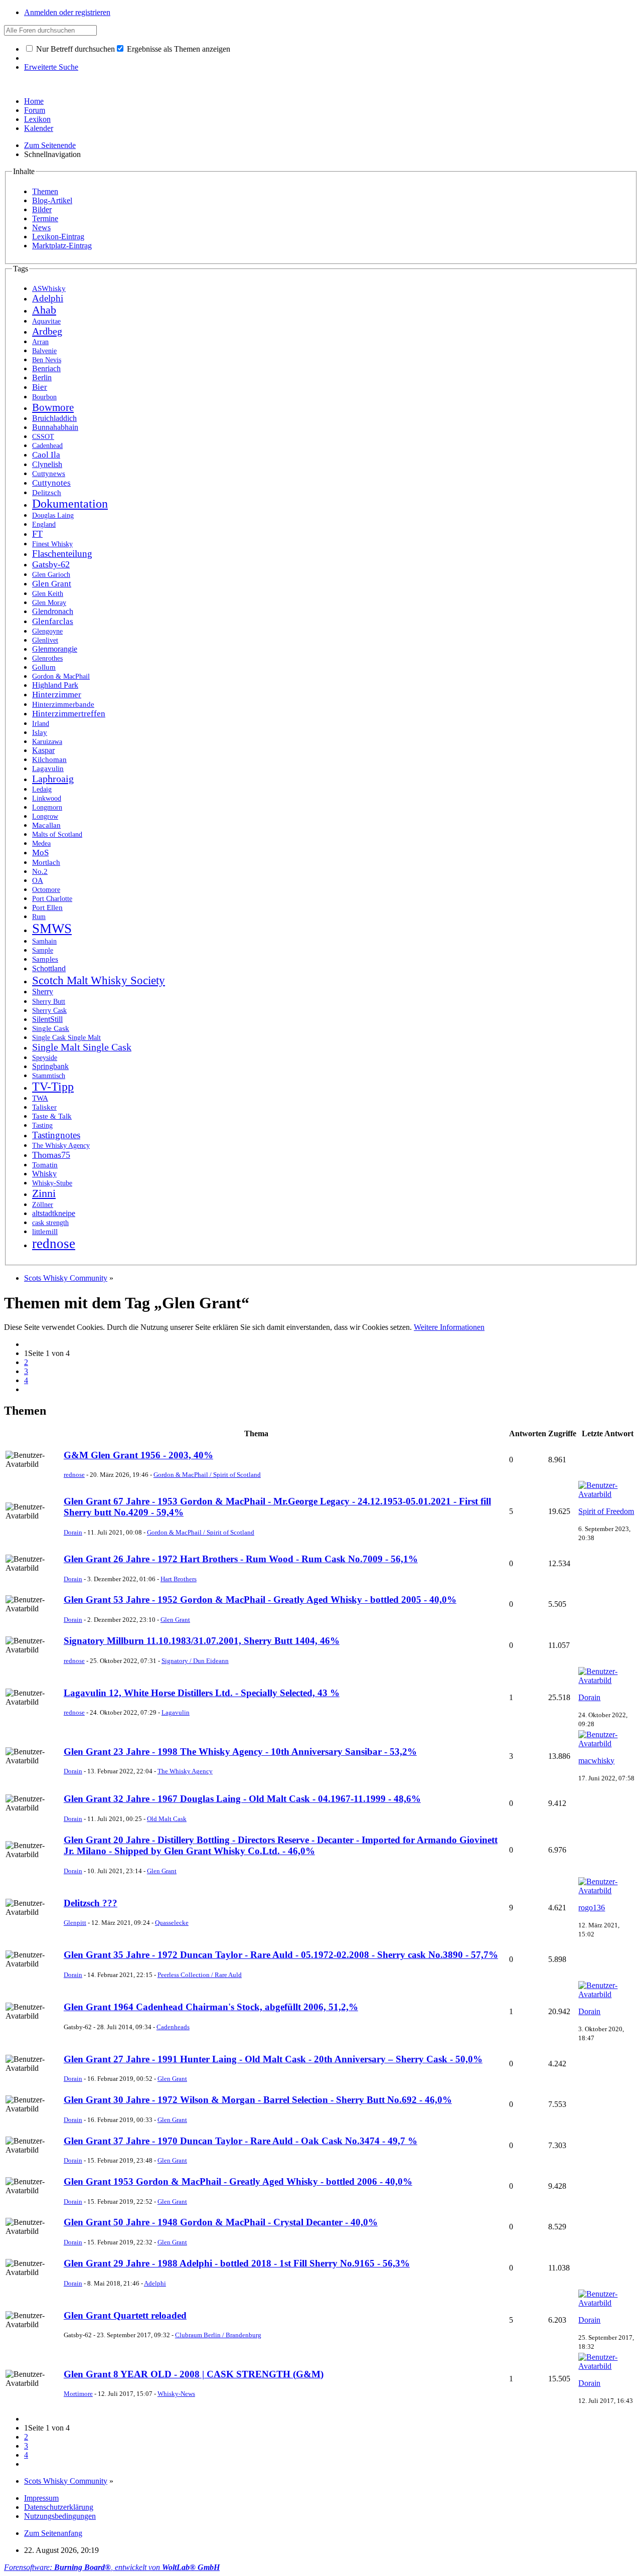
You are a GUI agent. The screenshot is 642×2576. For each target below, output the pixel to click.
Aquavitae (46, 321)
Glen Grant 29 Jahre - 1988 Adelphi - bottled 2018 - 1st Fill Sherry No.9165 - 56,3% (237, 2263)
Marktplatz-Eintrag (62, 246)
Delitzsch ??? (91, 1903)
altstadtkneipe (54, 1213)
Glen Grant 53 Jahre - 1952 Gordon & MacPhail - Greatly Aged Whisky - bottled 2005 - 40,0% (260, 1600)
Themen (45, 191)
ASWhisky (49, 288)
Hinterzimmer (57, 695)
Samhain (44, 941)
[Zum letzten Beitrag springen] (607, 1494)
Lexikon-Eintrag (58, 237)
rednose (54, 1244)
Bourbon (44, 397)
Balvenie (44, 351)
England (44, 524)
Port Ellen (47, 907)
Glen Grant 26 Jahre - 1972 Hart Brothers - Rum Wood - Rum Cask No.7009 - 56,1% (241, 1559)
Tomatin (45, 1165)
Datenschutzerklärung (59, 2507)
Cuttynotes (51, 483)
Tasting (42, 1125)
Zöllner (43, 1205)
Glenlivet (45, 640)
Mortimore (78, 2394)
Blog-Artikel (52, 200)
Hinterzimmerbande (63, 704)
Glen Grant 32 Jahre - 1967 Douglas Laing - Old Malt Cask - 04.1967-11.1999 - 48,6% (242, 1799)
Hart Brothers (179, 1579)
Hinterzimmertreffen (69, 714)
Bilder (42, 209)
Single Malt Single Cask (82, 1047)
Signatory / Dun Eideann (195, 1661)
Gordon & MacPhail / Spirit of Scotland (207, 1475)
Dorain (73, 1532)
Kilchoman (49, 759)
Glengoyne (47, 631)
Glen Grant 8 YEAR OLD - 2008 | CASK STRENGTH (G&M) (194, 2374)
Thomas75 (51, 1155)
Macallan (46, 825)
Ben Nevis (47, 360)
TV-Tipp (53, 1087)
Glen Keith (48, 594)
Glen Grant (52, 584)
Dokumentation (70, 504)
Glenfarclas (53, 621)
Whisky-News (176, 2394)
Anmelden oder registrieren (67, 12)
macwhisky (596, 1761)
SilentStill (47, 1019)
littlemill (45, 1232)
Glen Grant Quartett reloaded (125, 2315)
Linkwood (47, 798)
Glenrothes (47, 658)
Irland (41, 723)
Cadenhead (47, 445)
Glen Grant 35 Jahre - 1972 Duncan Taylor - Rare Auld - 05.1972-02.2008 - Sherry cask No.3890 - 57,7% (281, 1955)
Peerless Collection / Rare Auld (200, 1975)
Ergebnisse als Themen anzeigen (178, 49)
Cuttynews (49, 473)
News (41, 228)
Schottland (49, 968)
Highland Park (55, 685)
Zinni (44, 1193)
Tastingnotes (56, 1135)
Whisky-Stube (52, 1183)
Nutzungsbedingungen (60, 2516)
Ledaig (42, 789)
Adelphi (48, 298)
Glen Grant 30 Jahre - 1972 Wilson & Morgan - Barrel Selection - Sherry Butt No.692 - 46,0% (258, 2100)
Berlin (42, 377)
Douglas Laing (53, 515)
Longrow (45, 816)
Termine (45, 218)
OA (38, 880)
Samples (45, 959)
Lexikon (37, 119)
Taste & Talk (52, 1116)
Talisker (44, 1107)
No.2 (40, 871)
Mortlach (46, 862)
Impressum (41, 2498)
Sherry (43, 992)
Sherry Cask (49, 1011)
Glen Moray (49, 603)
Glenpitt (75, 1923)
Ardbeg (47, 331)
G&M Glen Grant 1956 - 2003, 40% (138, 1455)
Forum (35, 110)
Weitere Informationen (449, 1327)
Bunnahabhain (55, 427)
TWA (40, 1098)
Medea (41, 844)
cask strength (50, 1223)
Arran (40, 342)
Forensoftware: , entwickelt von (112, 2567)
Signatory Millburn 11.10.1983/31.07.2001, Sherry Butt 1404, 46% (202, 1641)
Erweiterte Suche (51, 67)
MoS (40, 853)
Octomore (46, 890)
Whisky (44, 1174)
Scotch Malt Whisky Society (99, 980)
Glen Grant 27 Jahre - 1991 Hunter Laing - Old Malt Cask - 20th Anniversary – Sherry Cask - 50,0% (273, 2059)
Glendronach (53, 612)
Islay (40, 732)
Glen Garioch (51, 575)
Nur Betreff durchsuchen (74, 49)
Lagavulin (48, 769)
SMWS (52, 929)
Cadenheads (173, 2027)
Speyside (45, 1057)
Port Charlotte (52, 898)
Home (34, 101)
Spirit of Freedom (606, 1511)
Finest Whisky (52, 544)
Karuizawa (47, 741)
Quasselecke (172, 1923)
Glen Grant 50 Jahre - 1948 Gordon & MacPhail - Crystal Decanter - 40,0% (221, 2222)
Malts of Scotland (57, 835)
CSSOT (43, 437)
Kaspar (43, 750)
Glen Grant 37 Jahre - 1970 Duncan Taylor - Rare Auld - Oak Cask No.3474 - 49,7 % (240, 2141)
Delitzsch (47, 492)
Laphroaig (53, 779)
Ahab (44, 310)
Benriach (46, 368)
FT (37, 534)
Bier (40, 387)
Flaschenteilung (62, 554)
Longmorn (47, 807)
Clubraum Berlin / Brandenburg (218, 2335)
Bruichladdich (54, 418)
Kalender (39, 128)
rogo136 (592, 1908)
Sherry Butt (49, 1002)
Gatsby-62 (51, 564)
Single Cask (51, 1028)
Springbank (50, 1066)
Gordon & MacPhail (61, 676)
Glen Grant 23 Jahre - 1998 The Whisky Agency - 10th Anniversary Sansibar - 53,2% (240, 1752)
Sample (43, 950)
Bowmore (53, 407)
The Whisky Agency (61, 1145)
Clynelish (47, 464)
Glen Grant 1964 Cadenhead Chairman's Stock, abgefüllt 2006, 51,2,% (211, 2007)
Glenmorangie (55, 649)
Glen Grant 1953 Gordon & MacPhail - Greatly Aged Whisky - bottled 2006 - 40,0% (238, 2181)
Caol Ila (46, 455)
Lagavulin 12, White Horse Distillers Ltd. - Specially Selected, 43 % (202, 1693)
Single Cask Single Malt (66, 1037)
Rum (39, 917)
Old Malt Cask (167, 1819)
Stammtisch (49, 1076)
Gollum (44, 667)
